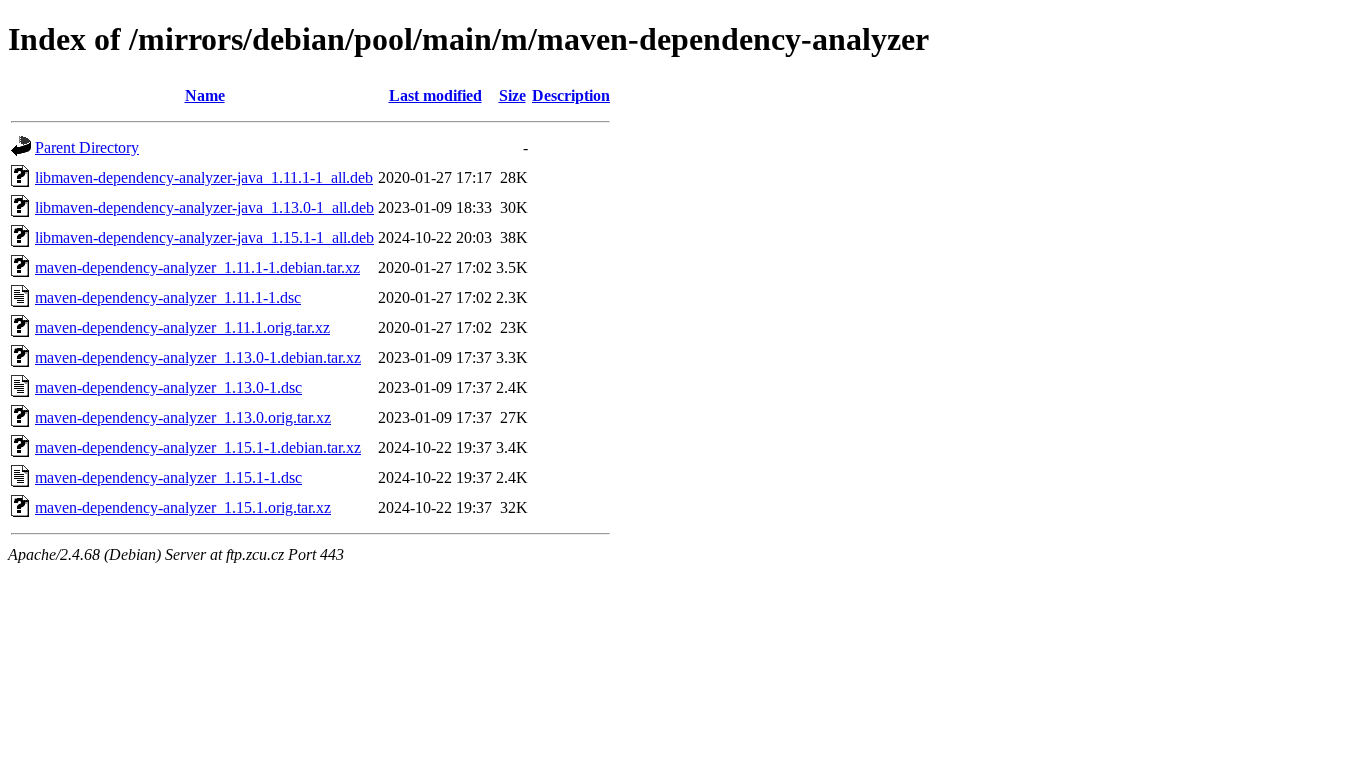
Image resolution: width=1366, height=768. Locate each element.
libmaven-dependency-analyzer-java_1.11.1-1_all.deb (204, 177)
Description (571, 95)
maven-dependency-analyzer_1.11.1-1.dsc (168, 297)
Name (205, 95)
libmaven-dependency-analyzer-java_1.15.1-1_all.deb (204, 237)
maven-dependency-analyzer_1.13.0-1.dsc (168, 387)
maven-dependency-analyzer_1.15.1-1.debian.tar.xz (198, 447)
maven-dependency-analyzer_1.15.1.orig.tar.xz (183, 507)
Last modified (435, 95)
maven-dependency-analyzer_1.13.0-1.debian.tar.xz (198, 357)
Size (512, 95)
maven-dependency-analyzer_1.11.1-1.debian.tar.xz (197, 267)
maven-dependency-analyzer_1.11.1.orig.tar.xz (182, 327)
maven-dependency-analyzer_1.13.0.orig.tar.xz (183, 417)
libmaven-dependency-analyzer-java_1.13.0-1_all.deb (204, 207)
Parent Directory (87, 147)
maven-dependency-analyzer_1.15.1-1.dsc (168, 477)
